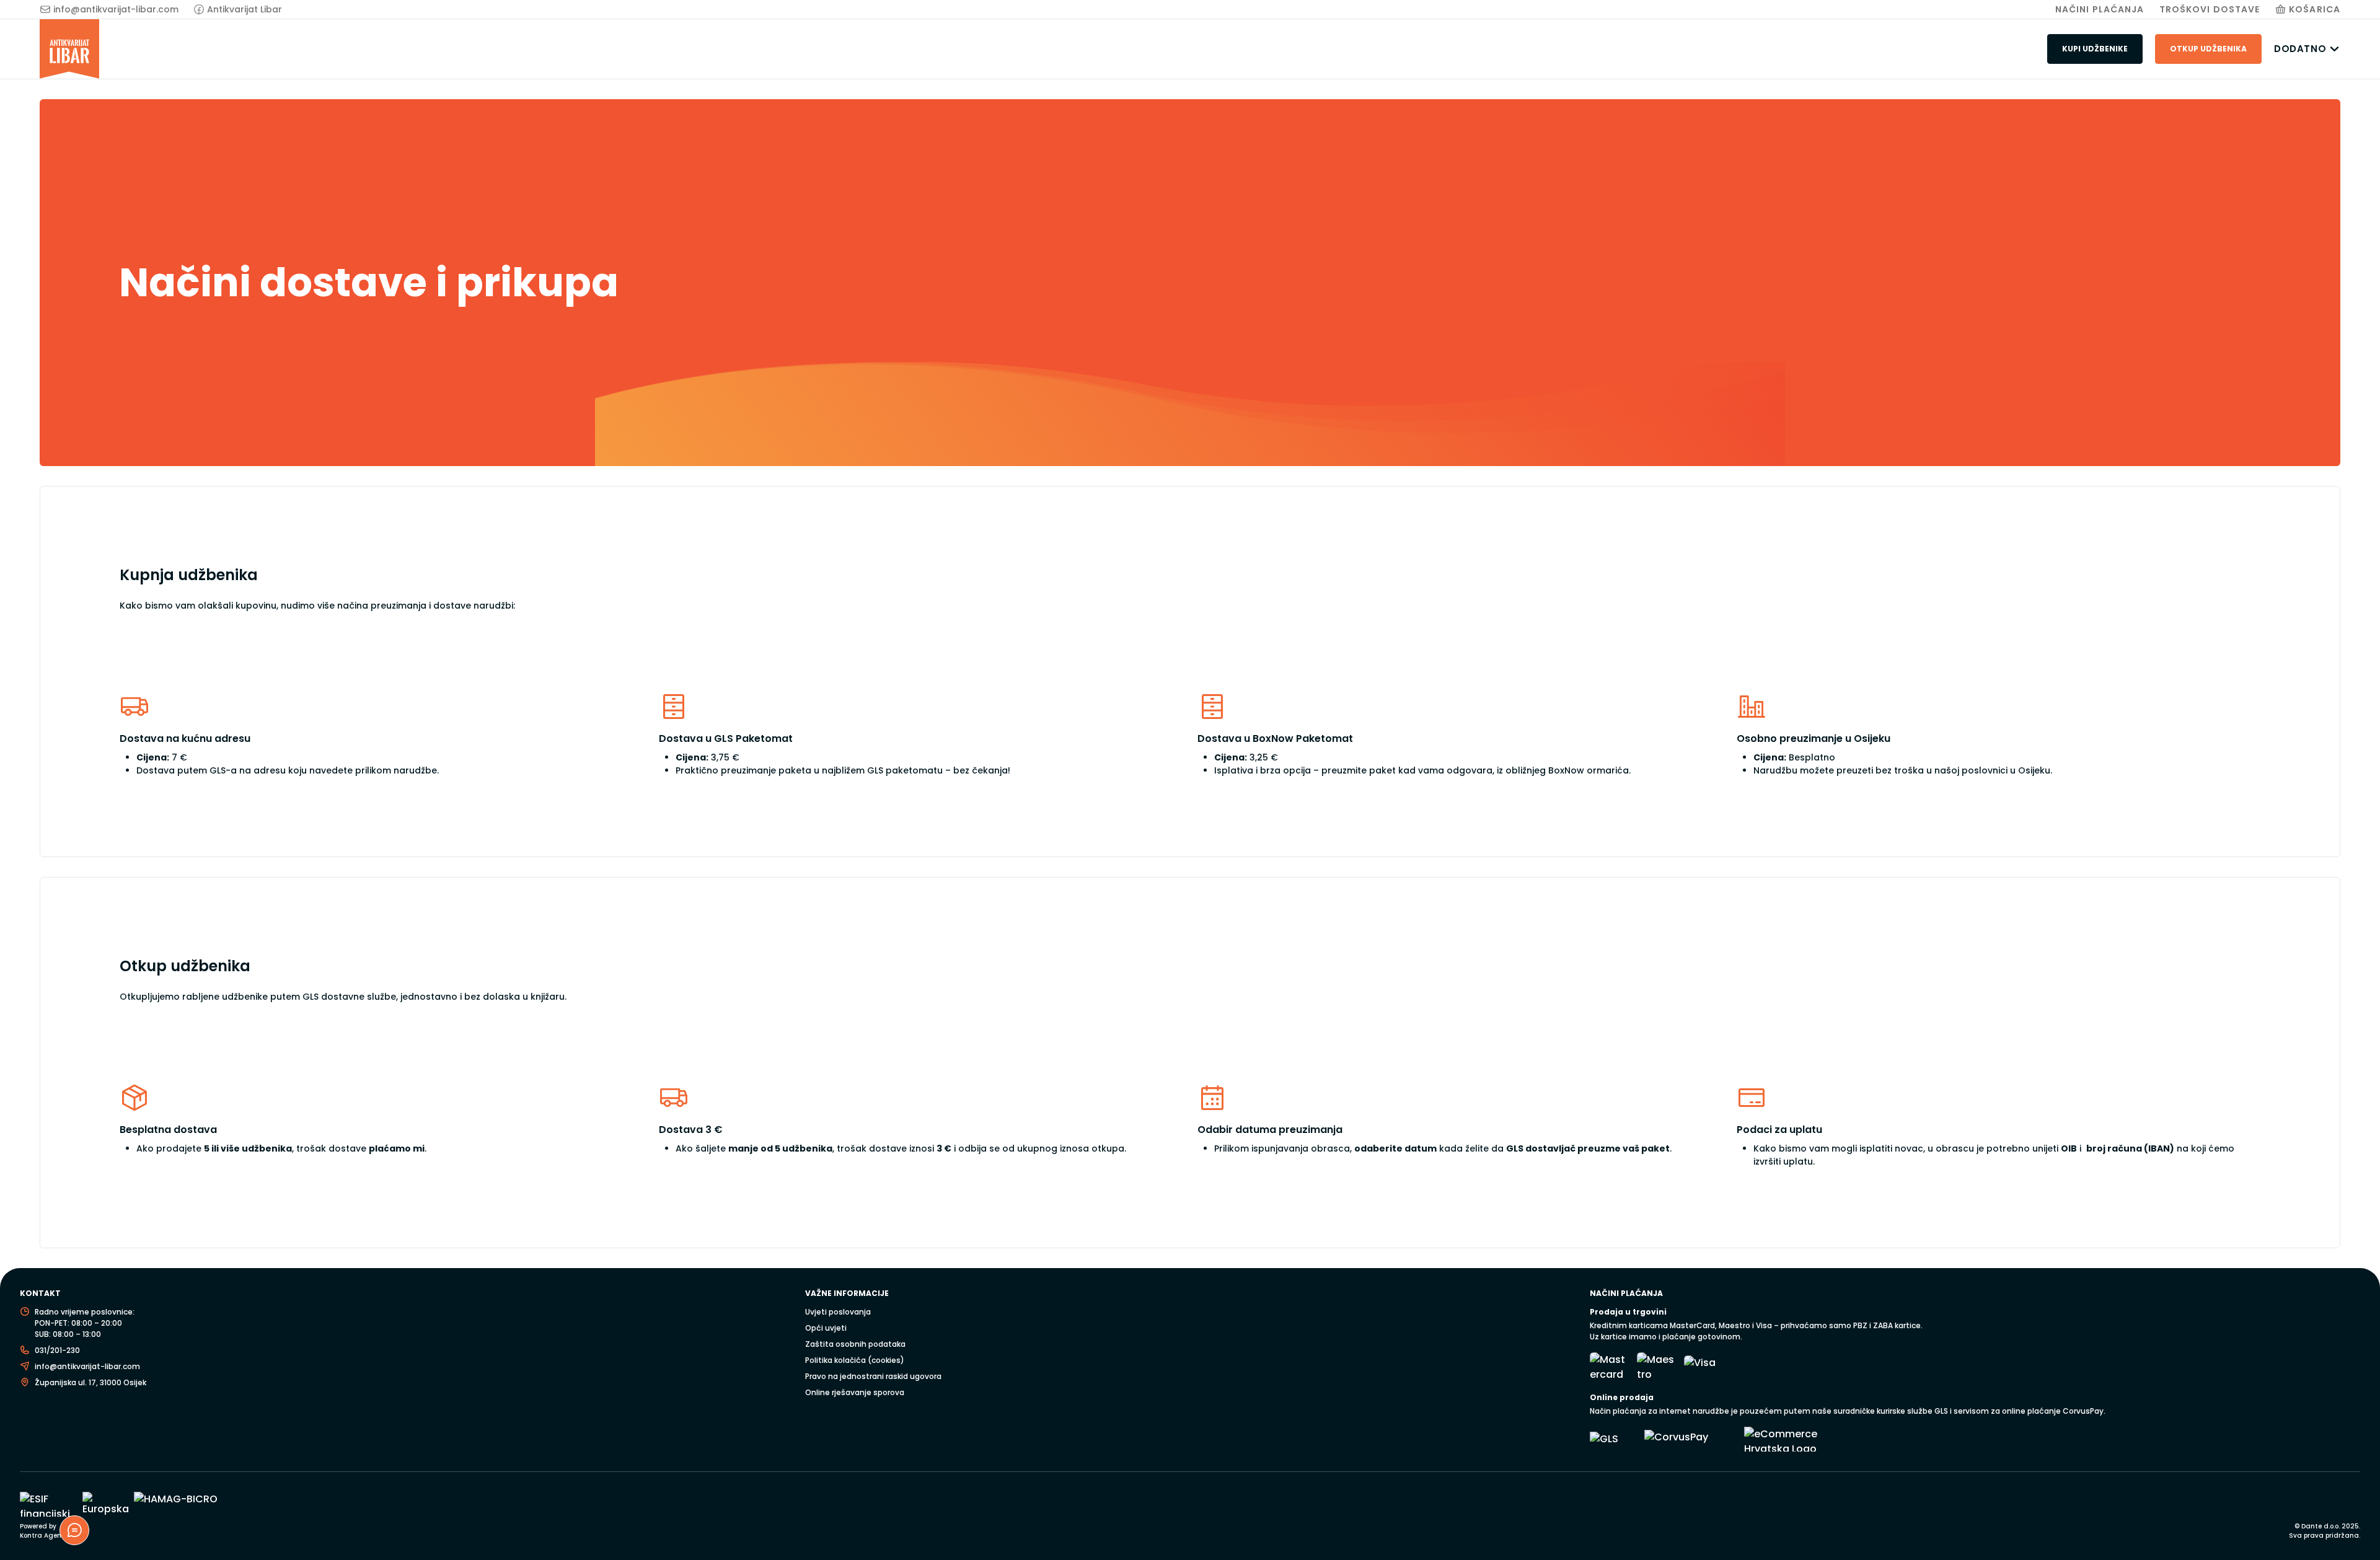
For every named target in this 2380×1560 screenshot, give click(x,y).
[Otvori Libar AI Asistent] (74, 1530)
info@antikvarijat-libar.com (116, 9)
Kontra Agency (44, 1536)
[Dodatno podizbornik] (2334, 49)
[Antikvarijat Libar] (69, 49)
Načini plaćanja (2100, 9)
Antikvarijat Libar (245, 9)
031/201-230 (57, 1350)
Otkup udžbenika (2208, 49)
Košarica (2315, 9)
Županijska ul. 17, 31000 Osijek (90, 1382)
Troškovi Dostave (2210, 9)
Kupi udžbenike (2095, 49)
